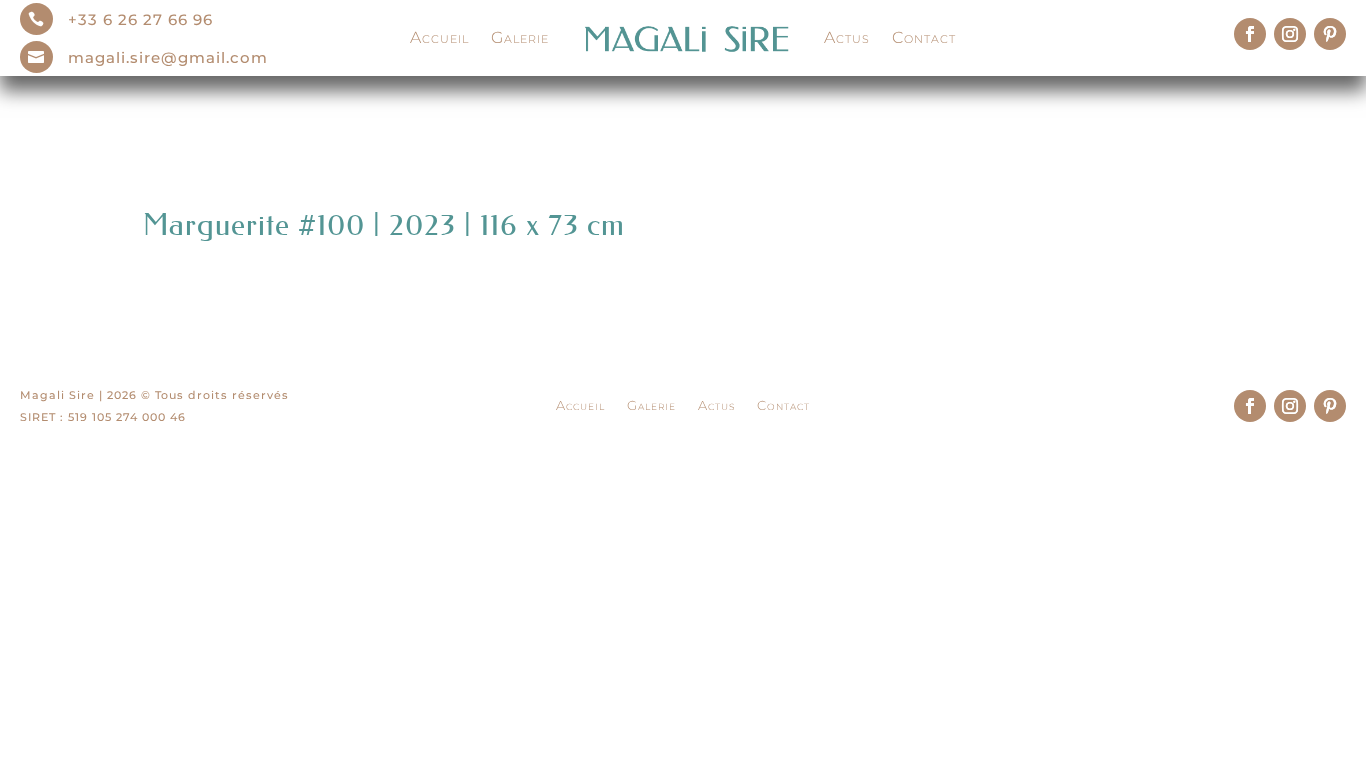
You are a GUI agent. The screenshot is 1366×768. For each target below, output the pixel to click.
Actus (847, 37)
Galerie (520, 37)
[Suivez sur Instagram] (1290, 34)
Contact (924, 37)
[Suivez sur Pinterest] (1330, 34)
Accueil (439, 37)
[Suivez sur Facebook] (1250, 34)
